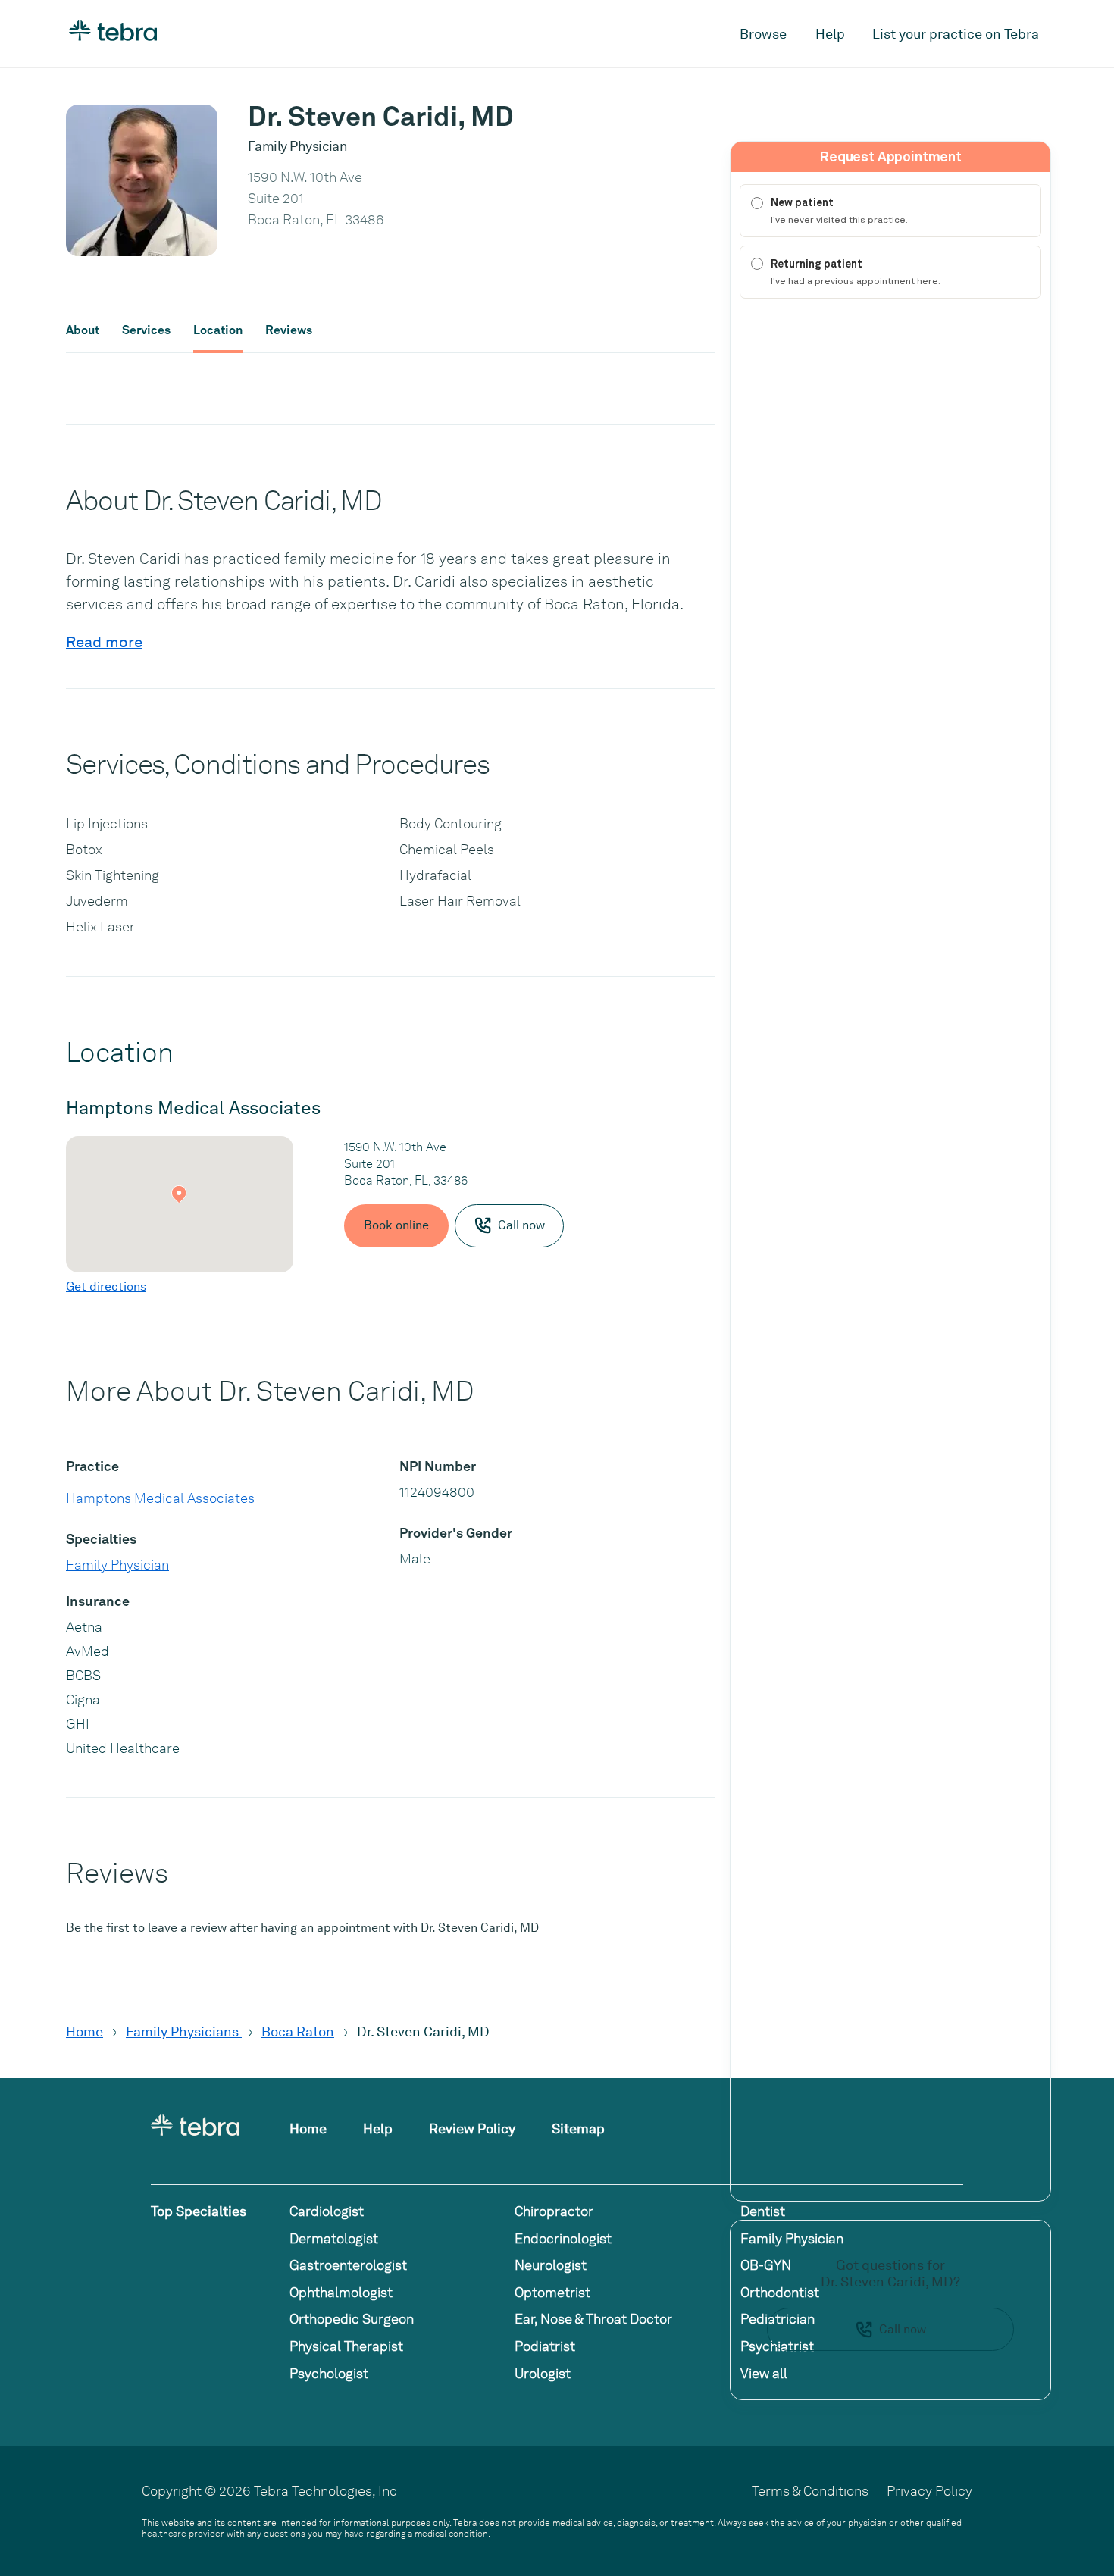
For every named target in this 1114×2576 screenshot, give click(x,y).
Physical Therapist (346, 2346)
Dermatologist (334, 2238)
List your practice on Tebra (956, 34)
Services (146, 330)
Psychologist (329, 2373)
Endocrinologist (563, 2238)
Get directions (106, 1286)
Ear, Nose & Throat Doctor (593, 2319)
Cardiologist (327, 2211)
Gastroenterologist (348, 2265)
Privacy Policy (929, 2491)
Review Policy (472, 2128)
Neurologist (551, 2265)
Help (830, 34)
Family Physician (117, 1565)
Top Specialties (199, 2211)
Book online (396, 1225)
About (83, 330)
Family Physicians (184, 2031)
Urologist (543, 2373)
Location (218, 330)
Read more (104, 642)
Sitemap (578, 2128)
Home (84, 2031)
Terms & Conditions (810, 2491)
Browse (763, 34)
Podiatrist (545, 2346)
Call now (903, 2329)
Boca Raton (298, 2031)
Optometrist (552, 2292)
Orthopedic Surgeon (352, 2319)
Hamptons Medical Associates (160, 1498)
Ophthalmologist (341, 2292)
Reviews (289, 330)
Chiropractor (554, 2211)
